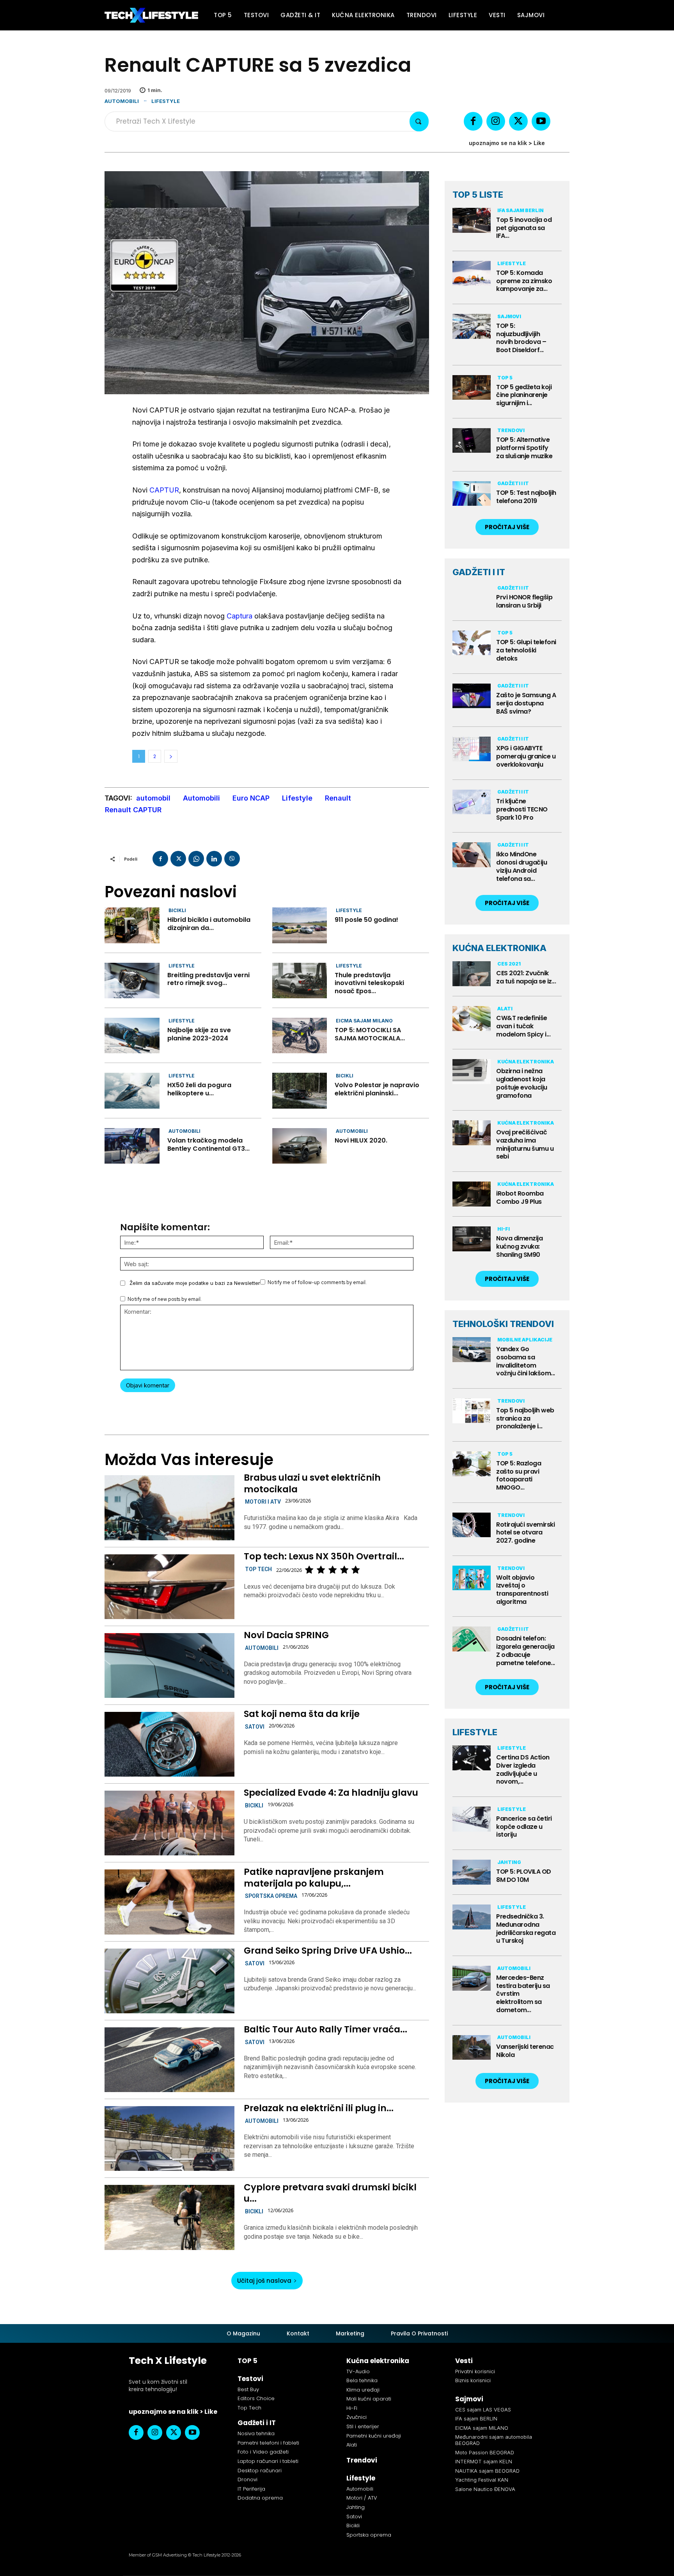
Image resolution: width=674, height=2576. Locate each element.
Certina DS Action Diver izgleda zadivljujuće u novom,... (523, 1769)
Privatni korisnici (475, 2371)
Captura (239, 616)
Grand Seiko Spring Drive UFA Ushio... (328, 1951)
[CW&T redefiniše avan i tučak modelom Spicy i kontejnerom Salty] (472, 1019)
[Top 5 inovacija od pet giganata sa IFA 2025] (472, 220)
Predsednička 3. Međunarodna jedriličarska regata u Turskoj (526, 1928)
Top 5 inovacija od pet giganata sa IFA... (524, 228)
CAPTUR (164, 490)
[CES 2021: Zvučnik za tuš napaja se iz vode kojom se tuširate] (472, 974)
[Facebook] (473, 121)
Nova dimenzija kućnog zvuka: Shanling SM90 (519, 1246)
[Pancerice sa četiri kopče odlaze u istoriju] (472, 1819)
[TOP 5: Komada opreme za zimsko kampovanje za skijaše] (472, 273)
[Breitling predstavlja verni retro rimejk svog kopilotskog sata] (132, 981)
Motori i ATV (263, 1502)
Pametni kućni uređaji (374, 2436)
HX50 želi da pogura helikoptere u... (199, 1089)
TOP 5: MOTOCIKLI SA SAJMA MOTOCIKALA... (370, 1034)
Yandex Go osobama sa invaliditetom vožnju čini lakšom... (526, 1361)
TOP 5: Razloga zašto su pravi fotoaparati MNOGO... (519, 1475)
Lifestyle (166, 101)
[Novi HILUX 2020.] (300, 1146)
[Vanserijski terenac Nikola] (472, 2048)
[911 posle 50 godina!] (300, 925)
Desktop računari (260, 2471)
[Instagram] (496, 121)
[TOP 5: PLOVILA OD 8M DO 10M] (472, 1872)
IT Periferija (251, 2489)
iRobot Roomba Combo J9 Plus (520, 1198)
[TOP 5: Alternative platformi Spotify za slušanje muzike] (472, 441)
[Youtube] (541, 121)
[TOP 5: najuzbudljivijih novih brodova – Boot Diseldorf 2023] (472, 326)
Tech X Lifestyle (168, 2361)
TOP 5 (505, 378)
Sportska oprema (271, 1896)
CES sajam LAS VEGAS (483, 2409)
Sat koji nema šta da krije (302, 1714)
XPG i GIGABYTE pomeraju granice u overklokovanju (526, 756)
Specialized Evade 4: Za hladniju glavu (331, 1793)
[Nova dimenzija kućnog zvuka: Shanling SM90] (472, 1239)
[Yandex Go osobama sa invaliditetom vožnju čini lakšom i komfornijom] (472, 1350)
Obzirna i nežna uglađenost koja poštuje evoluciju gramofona (522, 1083)
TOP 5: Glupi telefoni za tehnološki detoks (526, 650)
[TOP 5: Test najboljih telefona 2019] (472, 494)
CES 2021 (509, 964)
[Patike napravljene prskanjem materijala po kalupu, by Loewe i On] (169, 1902)
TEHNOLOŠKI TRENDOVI (503, 1324)
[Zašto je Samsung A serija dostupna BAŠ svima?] (472, 696)
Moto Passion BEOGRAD (485, 2452)
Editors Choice (256, 2398)
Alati (505, 1009)
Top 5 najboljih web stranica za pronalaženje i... (525, 1418)
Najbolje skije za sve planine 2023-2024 (199, 1034)
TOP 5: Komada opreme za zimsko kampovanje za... (524, 281)
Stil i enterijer (363, 2426)
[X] (518, 121)
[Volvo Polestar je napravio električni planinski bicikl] (300, 1090)
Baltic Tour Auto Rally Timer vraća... (325, 2029)
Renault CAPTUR (133, 810)
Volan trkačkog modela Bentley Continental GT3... (208, 1144)
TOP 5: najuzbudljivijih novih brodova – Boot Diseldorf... (521, 338)
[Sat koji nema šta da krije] (169, 1744)
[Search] (419, 121)
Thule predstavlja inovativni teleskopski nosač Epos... (369, 983)
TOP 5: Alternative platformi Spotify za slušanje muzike (524, 448)
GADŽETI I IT (479, 572)
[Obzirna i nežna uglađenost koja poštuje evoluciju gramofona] (472, 1072)
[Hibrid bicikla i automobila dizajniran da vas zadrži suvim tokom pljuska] (132, 925)
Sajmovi (509, 316)
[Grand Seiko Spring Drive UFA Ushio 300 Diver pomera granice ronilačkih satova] (169, 1981)
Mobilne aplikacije (525, 1340)
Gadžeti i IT (513, 483)
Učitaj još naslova (264, 2281)
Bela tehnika (362, 2380)
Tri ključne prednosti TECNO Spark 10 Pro (522, 809)
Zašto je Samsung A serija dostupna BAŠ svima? (526, 703)
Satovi (255, 1727)
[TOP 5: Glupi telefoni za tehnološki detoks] (472, 643)
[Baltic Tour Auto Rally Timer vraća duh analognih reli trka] (169, 2060)
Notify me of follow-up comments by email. (317, 1282)
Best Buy (248, 2389)
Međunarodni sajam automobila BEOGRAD (494, 2440)
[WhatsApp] (196, 859)
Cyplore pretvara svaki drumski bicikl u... (330, 2193)
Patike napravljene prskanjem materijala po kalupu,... (314, 1878)
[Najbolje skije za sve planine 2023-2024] (132, 1036)
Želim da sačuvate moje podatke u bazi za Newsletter (195, 1283)
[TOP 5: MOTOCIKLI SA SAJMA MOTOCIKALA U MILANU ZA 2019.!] (300, 1036)
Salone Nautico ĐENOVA (485, 2489)
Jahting (509, 1862)
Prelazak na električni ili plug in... (319, 2108)
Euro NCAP (251, 798)
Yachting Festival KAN (482, 2480)
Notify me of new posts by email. (165, 1299)
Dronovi (247, 2479)
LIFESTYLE (475, 1732)
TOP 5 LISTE (478, 195)
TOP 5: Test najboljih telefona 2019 (526, 497)
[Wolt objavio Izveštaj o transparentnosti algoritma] (472, 1578)
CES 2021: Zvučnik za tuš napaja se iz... (526, 977)
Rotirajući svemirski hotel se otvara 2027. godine (525, 1533)
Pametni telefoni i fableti (268, 2443)
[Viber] (232, 859)
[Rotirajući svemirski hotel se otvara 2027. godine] (472, 1525)
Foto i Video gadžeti (263, 2452)
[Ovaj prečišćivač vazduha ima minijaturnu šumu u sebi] (472, 1133)
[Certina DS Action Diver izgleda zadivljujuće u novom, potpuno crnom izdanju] (472, 1758)
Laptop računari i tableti (268, 2461)
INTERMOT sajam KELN (484, 2461)
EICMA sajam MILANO (364, 1021)
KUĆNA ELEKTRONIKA (499, 948)
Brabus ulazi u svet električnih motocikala (312, 1483)
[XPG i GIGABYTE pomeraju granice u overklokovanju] (472, 749)
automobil (153, 798)
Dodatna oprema (260, 2498)
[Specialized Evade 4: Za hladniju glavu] (169, 1823)
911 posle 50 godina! (366, 920)
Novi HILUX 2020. (361, 1140)
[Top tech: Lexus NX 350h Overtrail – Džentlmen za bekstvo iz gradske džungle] (169, 1587)
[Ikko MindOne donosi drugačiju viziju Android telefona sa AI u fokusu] (472, 855)
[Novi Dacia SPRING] (169, 1665)
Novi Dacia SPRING (286, 1635)
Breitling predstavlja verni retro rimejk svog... (208, 979)
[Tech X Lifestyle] (151, 15)
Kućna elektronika (526, 1062)
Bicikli (177, 910)
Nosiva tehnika (256, 2433)
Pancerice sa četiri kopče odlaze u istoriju (524, 1827)
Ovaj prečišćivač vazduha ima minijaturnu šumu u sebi (525, 1144)
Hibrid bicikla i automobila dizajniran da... (209, 924)
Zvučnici (357, 2417)
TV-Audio (358, 2371)
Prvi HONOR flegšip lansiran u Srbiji (524, 601)
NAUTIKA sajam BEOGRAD (487, 2471)
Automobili (122, 101)
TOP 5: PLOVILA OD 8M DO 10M (524, 1876)
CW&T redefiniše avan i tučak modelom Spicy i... (523, 1026)
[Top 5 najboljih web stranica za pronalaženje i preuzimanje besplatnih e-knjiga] (472, 1411)
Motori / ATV (362, 2498)
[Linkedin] (214, 859)
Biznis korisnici (473, 2380)
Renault (338, 798)
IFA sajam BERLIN (521, 210)
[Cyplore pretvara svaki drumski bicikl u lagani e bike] (169, 2217)
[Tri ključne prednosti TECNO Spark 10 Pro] (472, 802)
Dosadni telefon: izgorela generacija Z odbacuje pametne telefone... (526, 1650)
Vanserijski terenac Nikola (525, 2051)
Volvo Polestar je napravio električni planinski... (377, 1089)
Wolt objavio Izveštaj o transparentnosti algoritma (522, 1590)
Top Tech (258, 1569)
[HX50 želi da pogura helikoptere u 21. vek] (132, 1090)
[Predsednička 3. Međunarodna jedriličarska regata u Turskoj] (472, 1917)
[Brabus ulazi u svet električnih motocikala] (169, 1508)
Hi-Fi (504, 1229)
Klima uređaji (363, 2390)
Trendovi (511, 430)
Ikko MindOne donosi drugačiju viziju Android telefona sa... (521, 866)
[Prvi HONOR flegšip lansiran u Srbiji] (472, 598)
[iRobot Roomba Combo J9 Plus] (472, 1194)
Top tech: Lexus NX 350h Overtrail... (324, 1556)
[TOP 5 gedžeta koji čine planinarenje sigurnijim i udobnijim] (472, 388)
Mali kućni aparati (369, 2399)
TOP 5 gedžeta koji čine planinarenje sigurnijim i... (524, 395)
